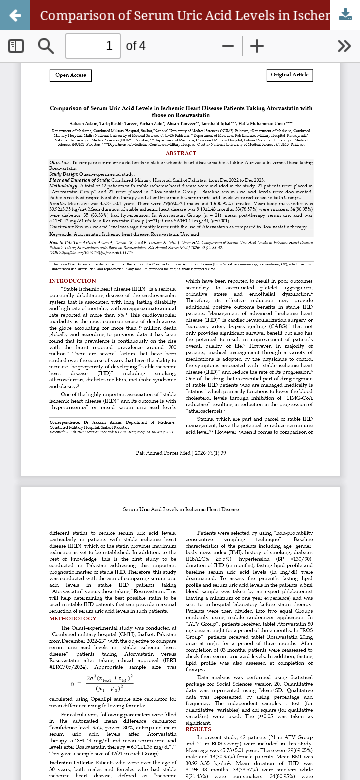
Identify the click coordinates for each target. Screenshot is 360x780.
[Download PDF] (345, 15)
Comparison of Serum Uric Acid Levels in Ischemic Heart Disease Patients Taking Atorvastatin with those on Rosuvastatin (200, 15)
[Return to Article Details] (15, 15)
